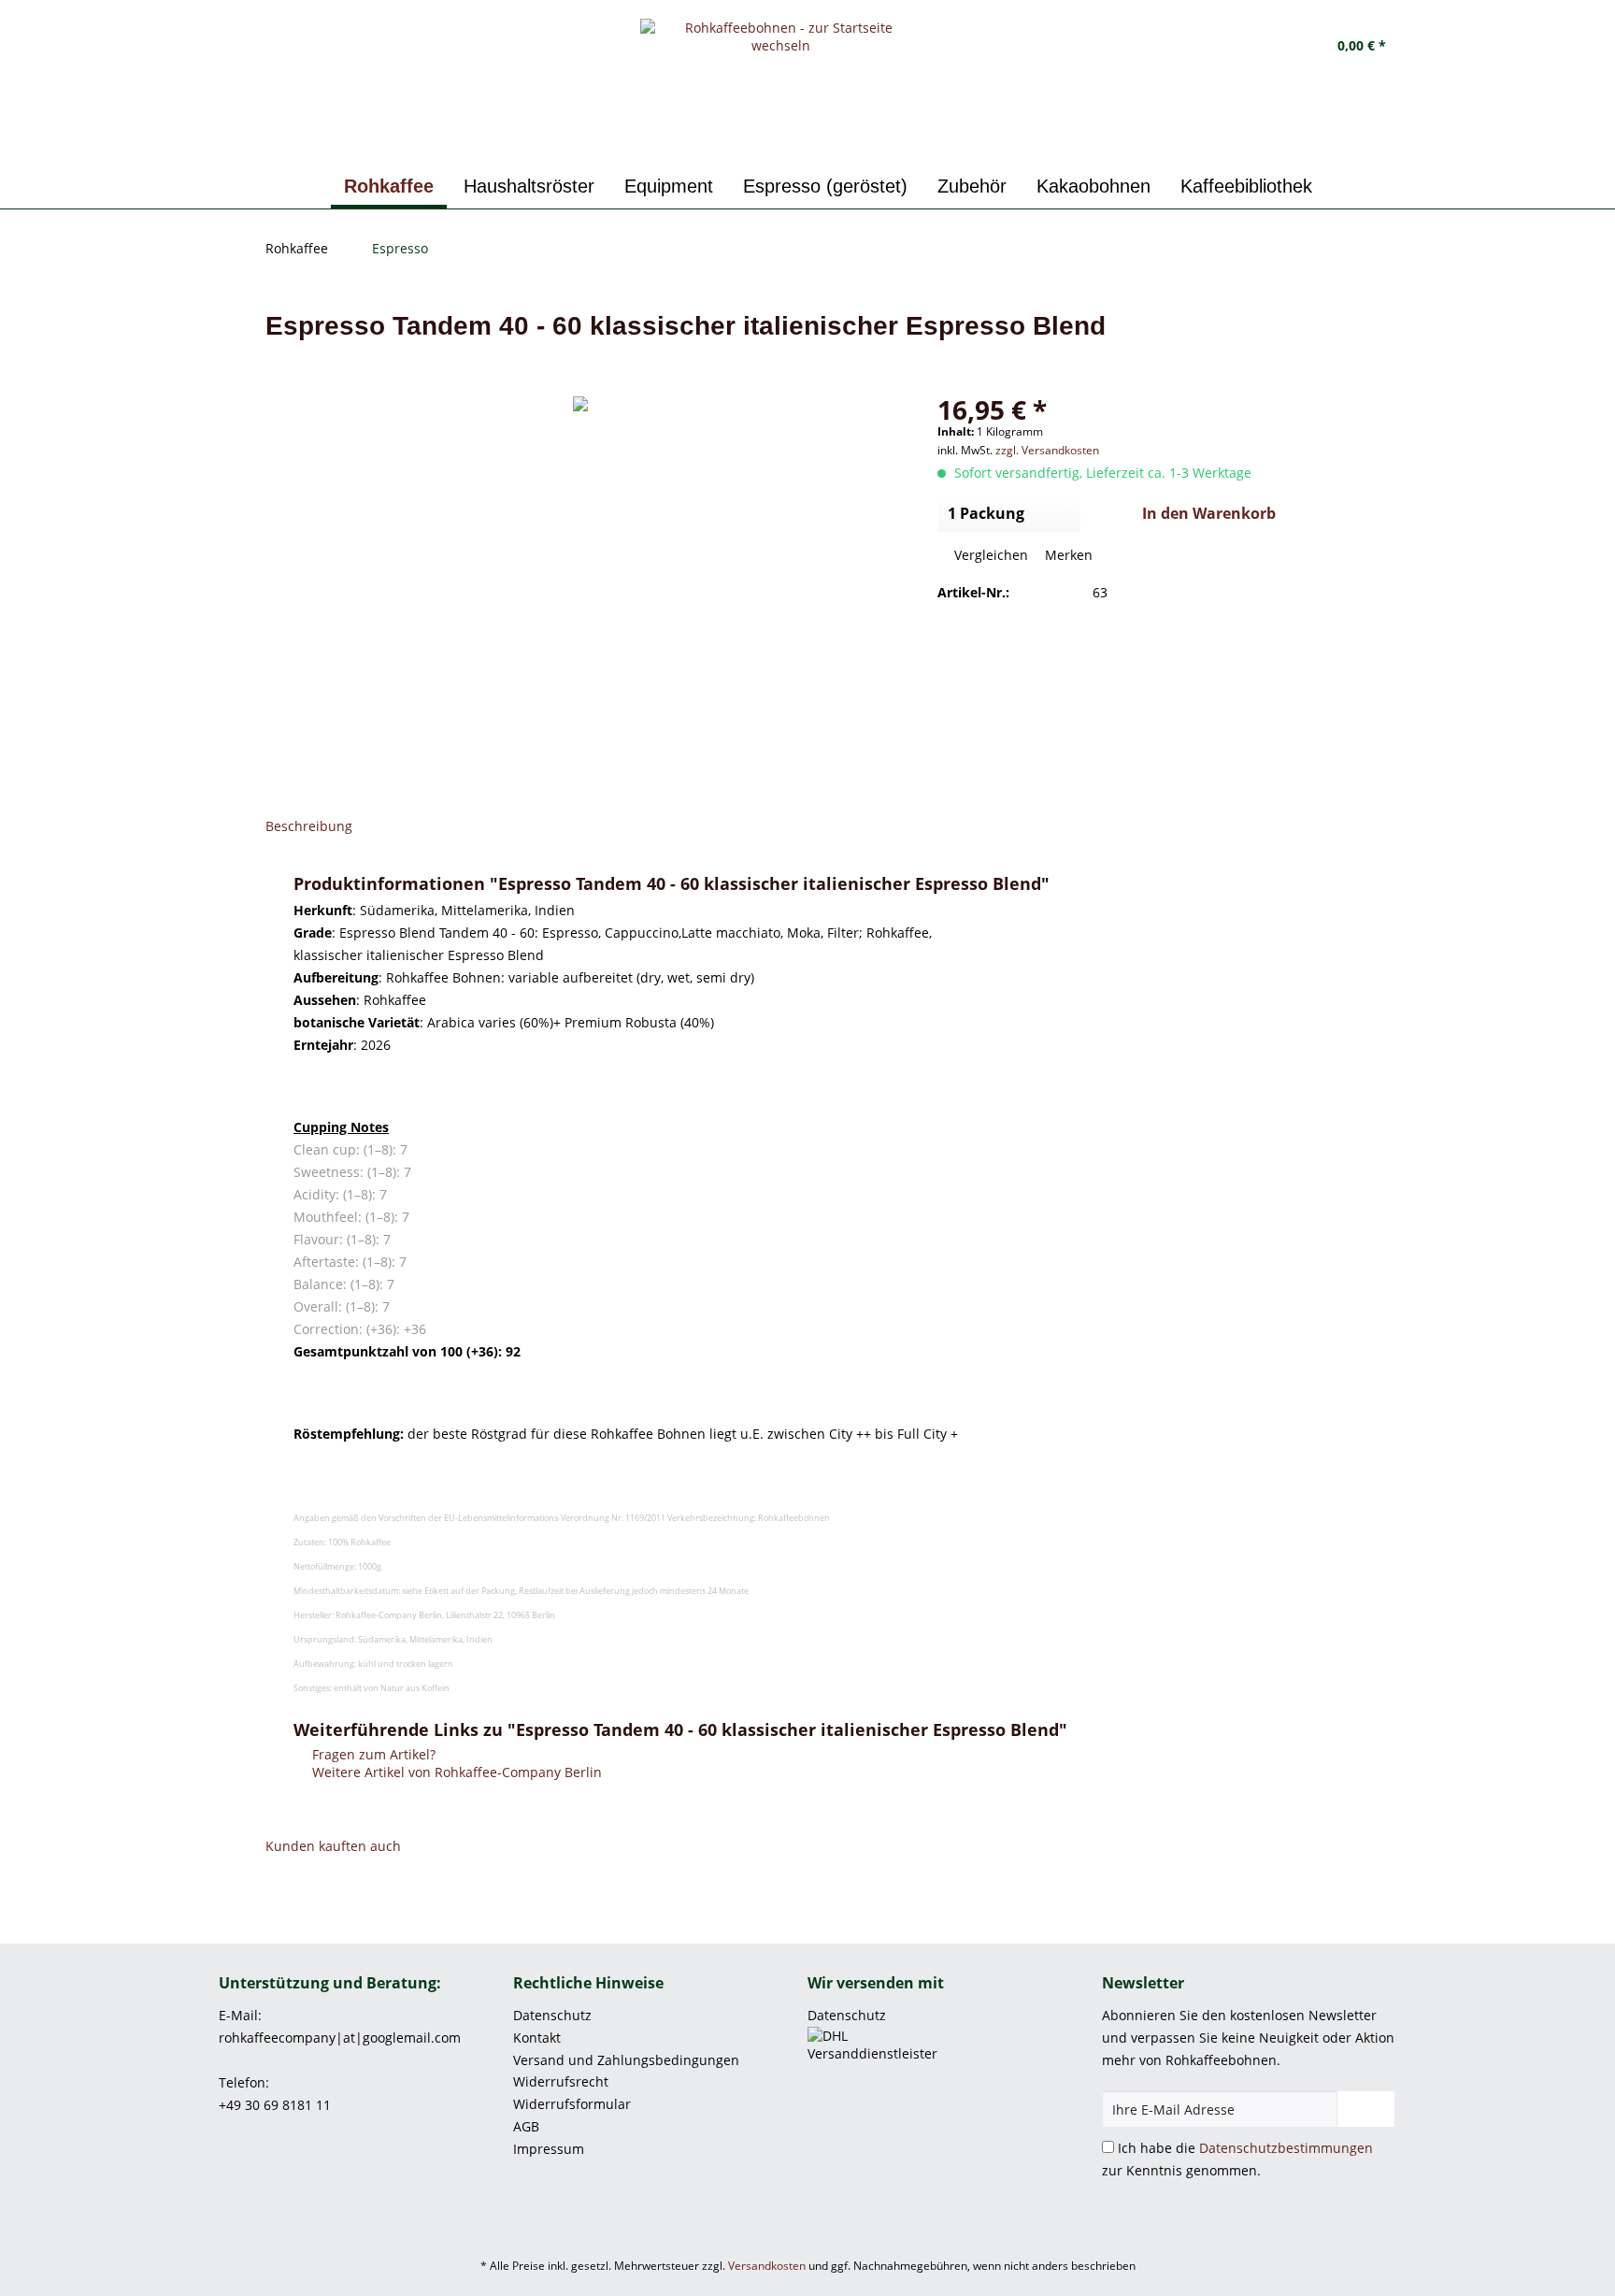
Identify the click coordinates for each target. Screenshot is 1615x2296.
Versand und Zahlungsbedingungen (626, 2060)
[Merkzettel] (1211, 47)
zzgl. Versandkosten (1047, 450)
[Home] (310, 187)
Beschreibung (309, 826)
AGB (526, 2126)
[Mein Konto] (1259, 47)
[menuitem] (1211, 47)
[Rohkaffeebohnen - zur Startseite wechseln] (781, 89)
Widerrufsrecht (561, 2081)
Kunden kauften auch (333, 1846)
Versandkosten (767, 2266)
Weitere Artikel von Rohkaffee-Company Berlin (455, 1772)
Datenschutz (552, 2015)
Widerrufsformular (572, 2104)
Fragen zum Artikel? (372, 1754)
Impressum (549, 2149)
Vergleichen (989, 555)
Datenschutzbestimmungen (1286, 2148)
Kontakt (537, 2038)
